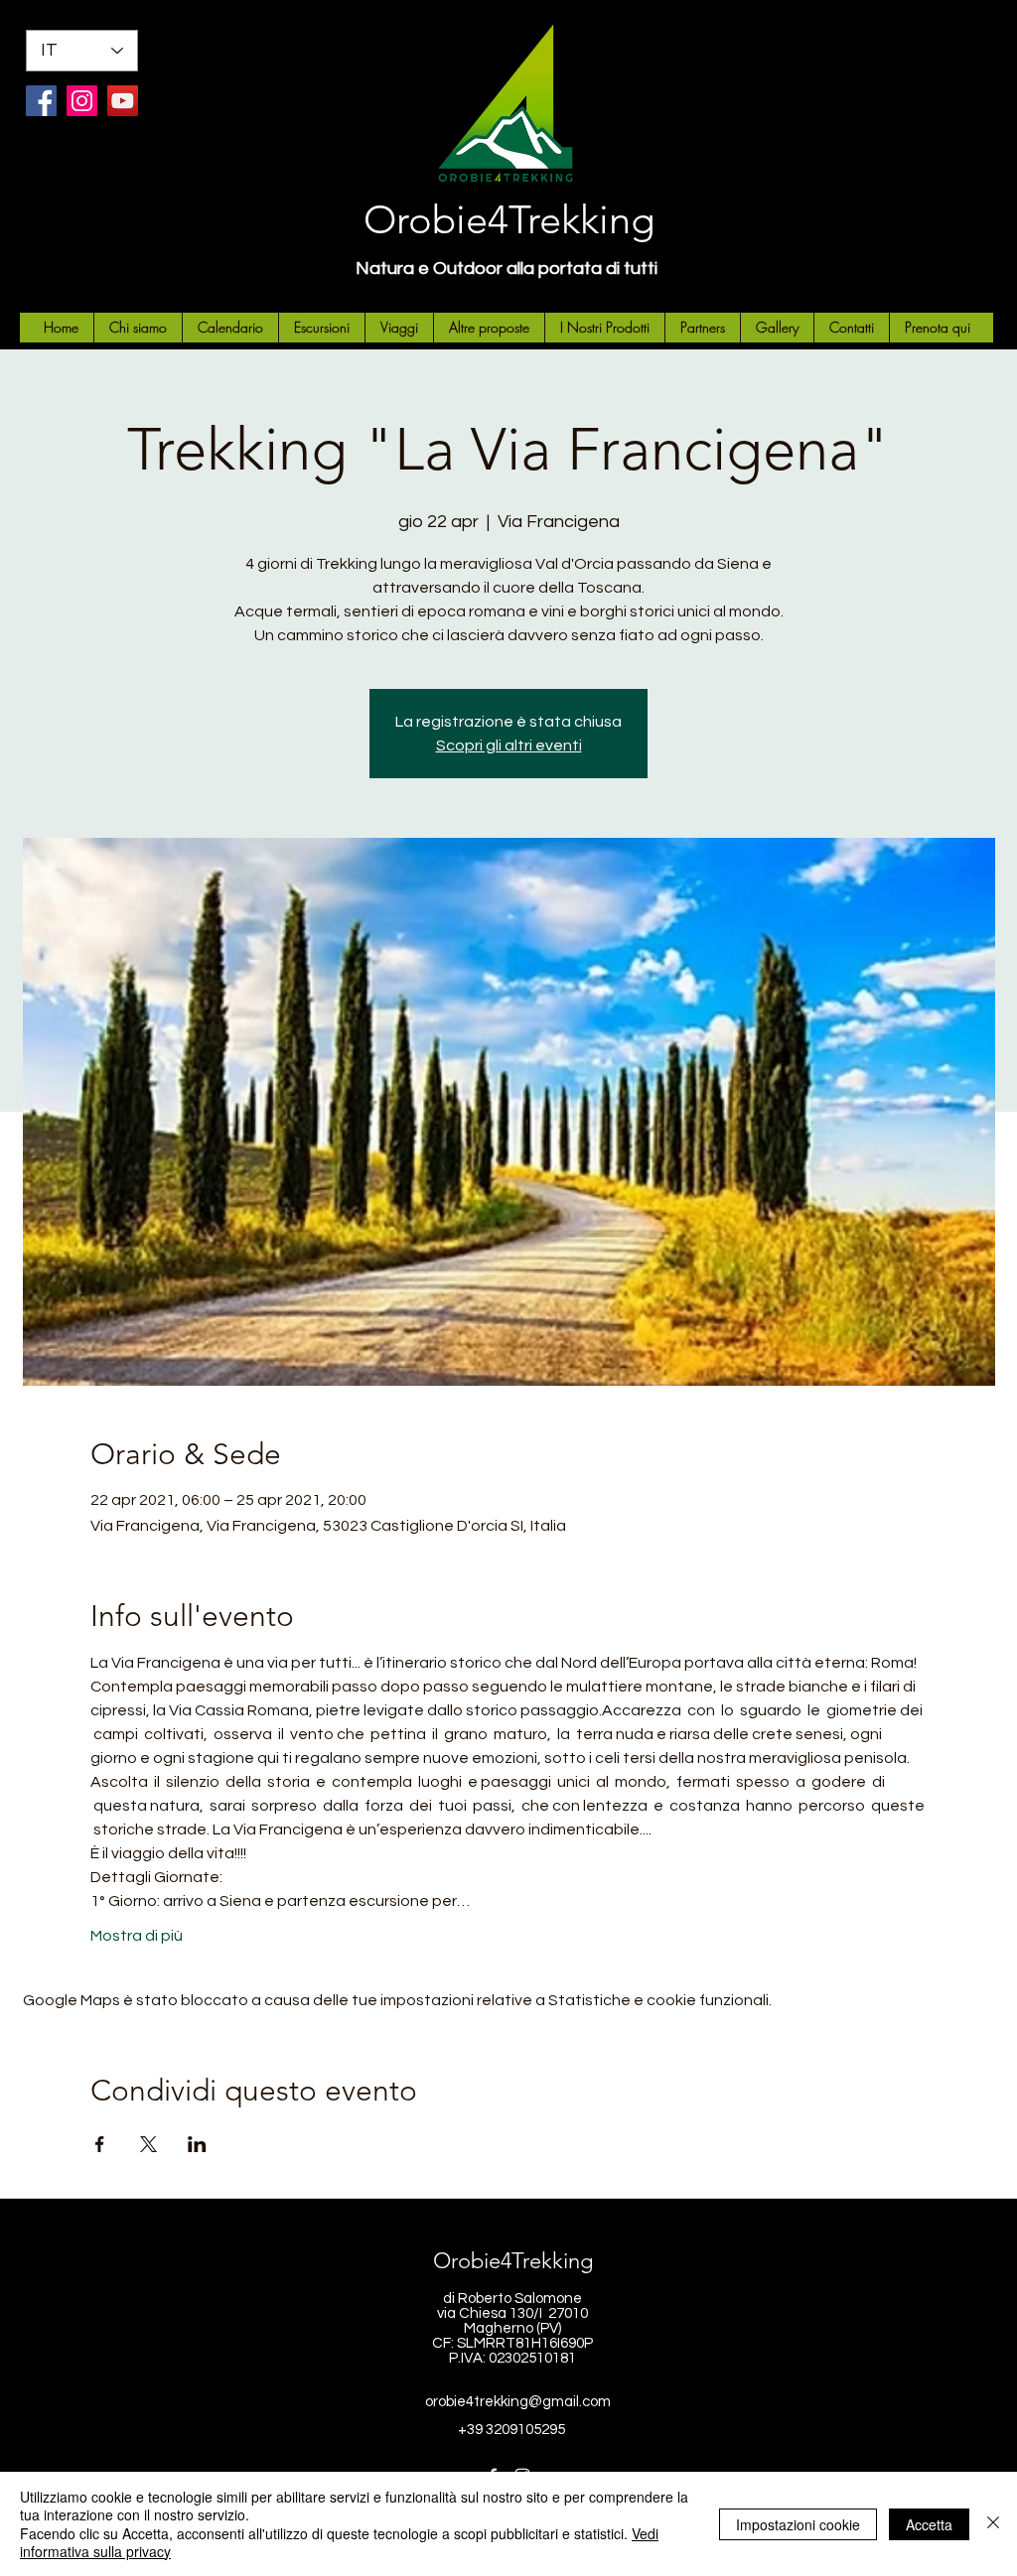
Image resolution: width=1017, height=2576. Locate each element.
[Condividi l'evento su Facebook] (100, 2144)
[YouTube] (123, 101)
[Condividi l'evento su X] (148, 2144)
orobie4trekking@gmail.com (518, 2402)
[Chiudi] (993, 2524)
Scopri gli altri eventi (509, 746)
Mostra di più (137, 1936)
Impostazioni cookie (798, 2524)
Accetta (929, 2524)
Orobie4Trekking (509, 219)
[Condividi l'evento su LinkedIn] (197, 2144)
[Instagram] (82, 101)
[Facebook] (41, 101)
